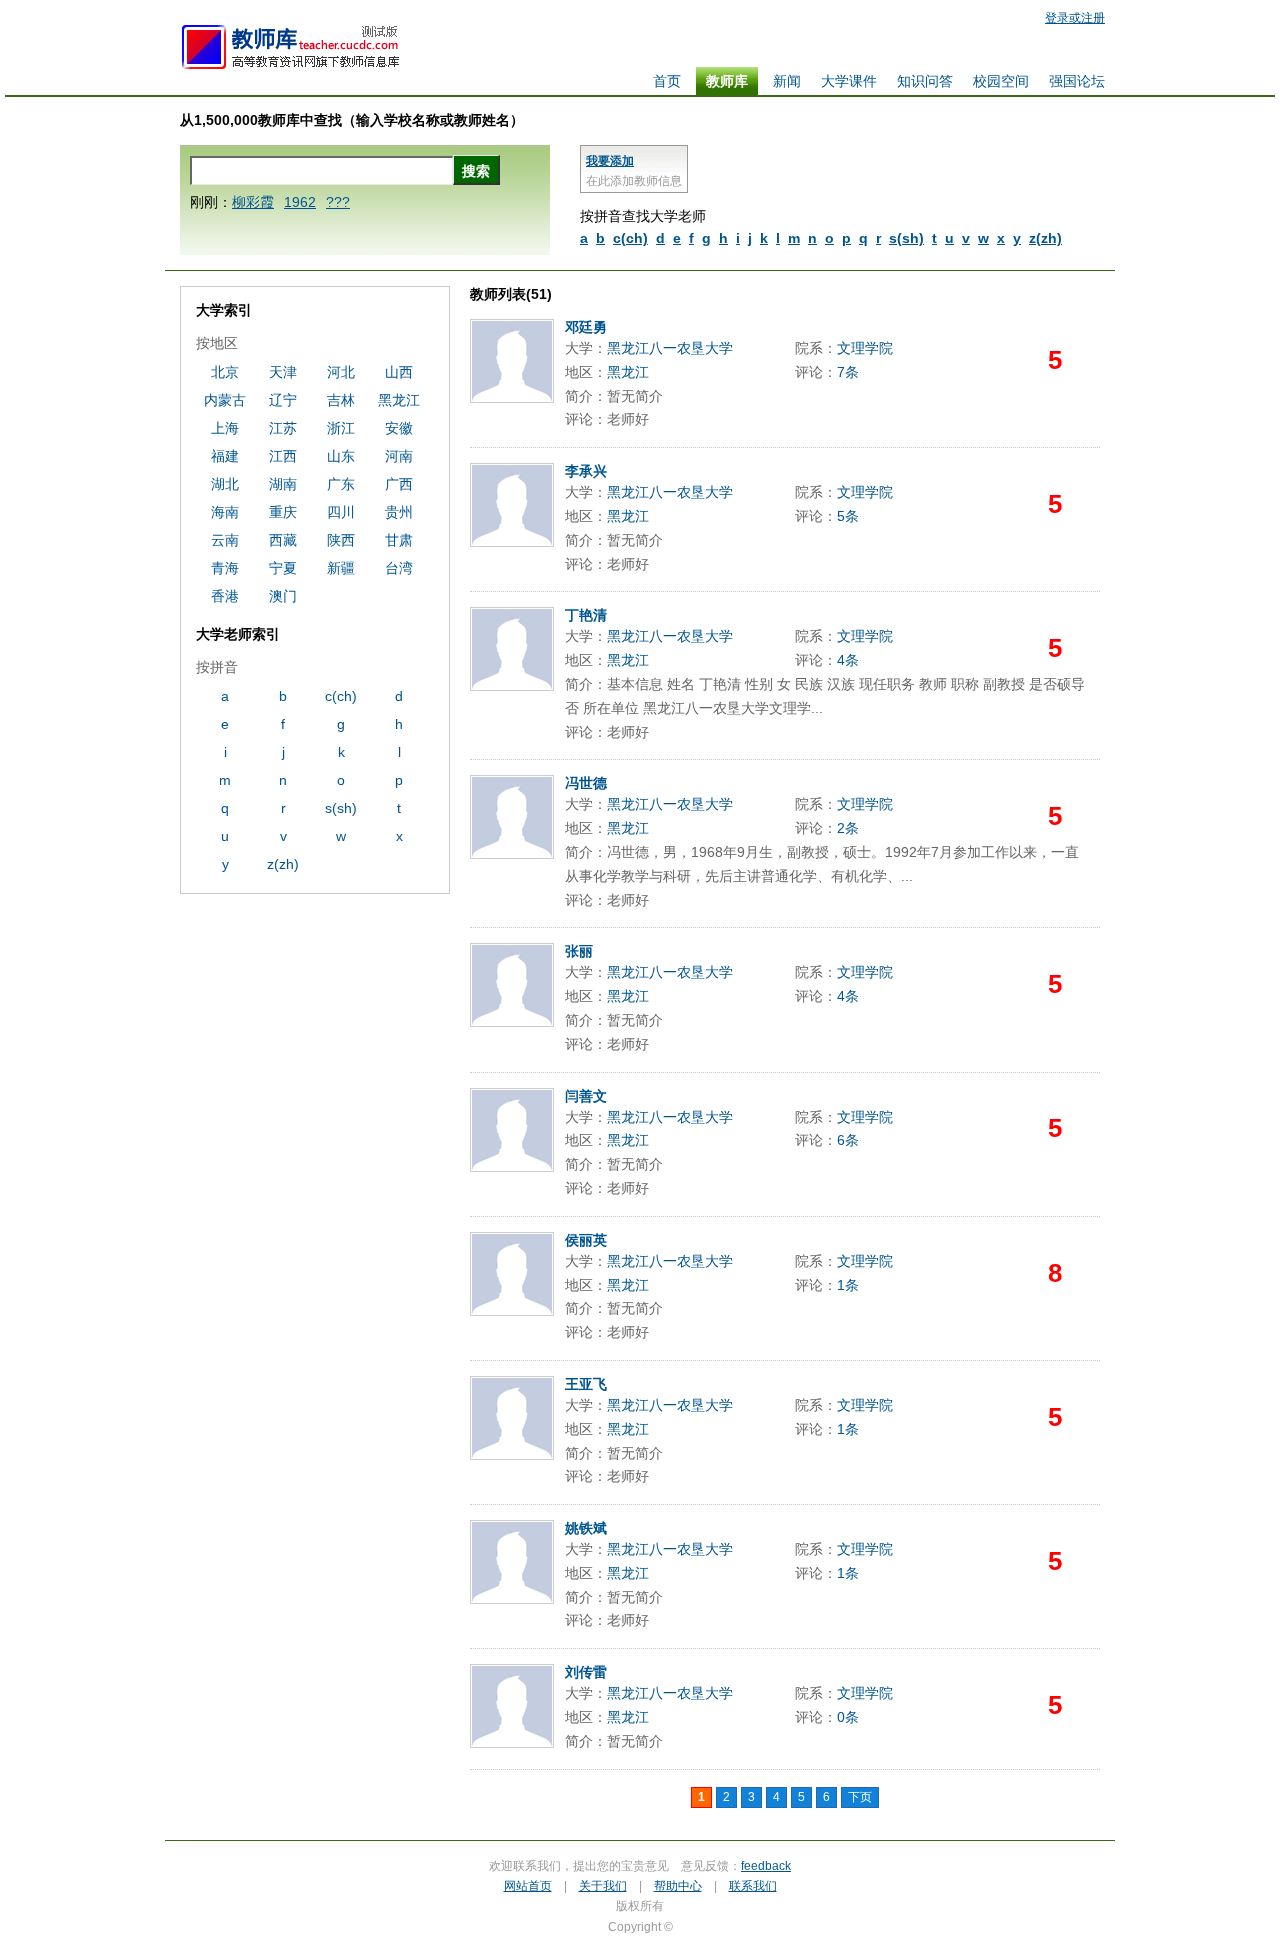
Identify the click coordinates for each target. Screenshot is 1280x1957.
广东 (341, 484)
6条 (848, 1140)
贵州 (399, 512)
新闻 (787, 81)
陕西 (341, 540)
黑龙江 (628, 372)
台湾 (399, 568)
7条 (848, 372)
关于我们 (603, 1886)
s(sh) (906, 238)
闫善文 (586, 1096)
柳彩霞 (253, 202)
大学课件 (849, 81)
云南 (225, 540)
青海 (225, 568)
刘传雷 (586, 1672)
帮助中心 (678, 1886)
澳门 (283, 596)
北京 (225, 372)
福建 (225, 456)
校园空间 (1001, 81)
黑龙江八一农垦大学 (670, 348)
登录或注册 (1075, 18)
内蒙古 (225, 400)
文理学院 (865, 348)
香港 (225, 596)
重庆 (283, 512)
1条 (848, 1285)
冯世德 (586, 783)
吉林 (341, 400)
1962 (300, 202)
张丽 (579, 951)
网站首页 (528, 1886)
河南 (399, 456)
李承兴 (586, 471)
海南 (225, 512)
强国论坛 (1077, 81)
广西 (399, 484)
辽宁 (283, 400)
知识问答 (925, 81)
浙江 (341, 428)
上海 (225, 428)
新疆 (341, 568)
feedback (766, 1866)
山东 (341, 456)
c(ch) (630, 238)
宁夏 (283, 568)
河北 (341, 372)
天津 (283, 372)
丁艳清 (586, 615)
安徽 (399, 428)
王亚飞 (586, 1384)
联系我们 (753, 1886)
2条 (848, 828)
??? (338, 202)
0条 (848, 1717)
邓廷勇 (586, 327)
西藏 (283, 540)
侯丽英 (586, 1240)
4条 (848, 660)
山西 (399, 372)
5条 (848, 516)
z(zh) (1045, 238)
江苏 (283, 428)
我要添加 (610, 161)
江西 (283, 456)
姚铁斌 (586, 1528)
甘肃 (399, 540)
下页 (860, 1797)
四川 (341, 512)
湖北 (225, 484)
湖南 (283, 484)
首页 (667, 81)
